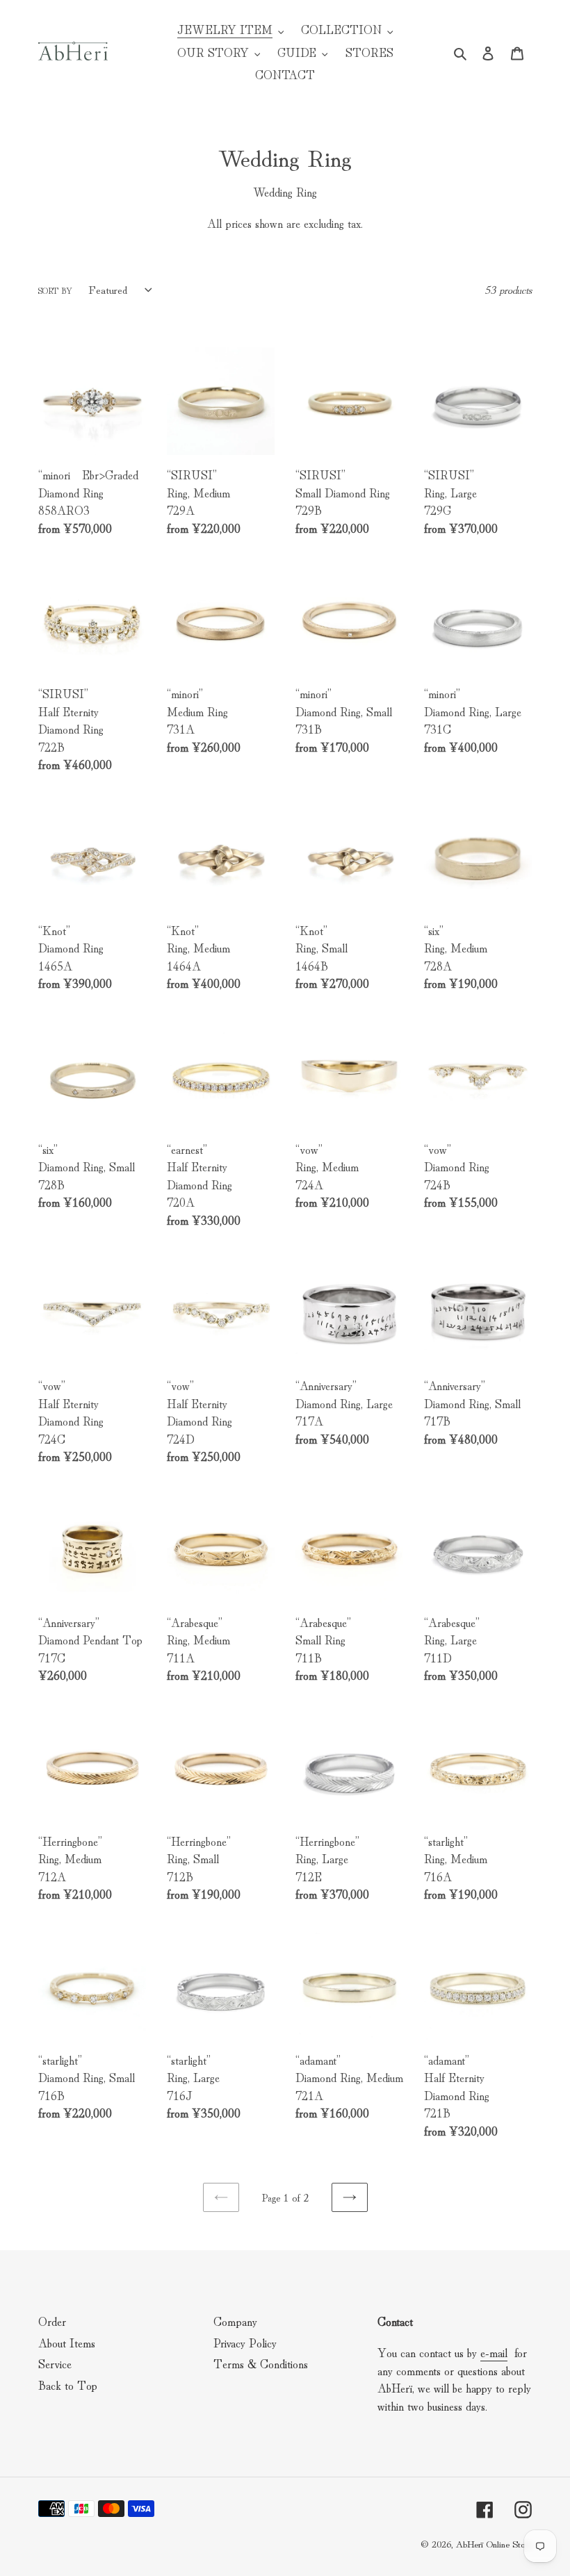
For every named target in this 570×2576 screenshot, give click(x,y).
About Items (67, 2342)
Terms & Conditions (261, 2363)
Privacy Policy (245, 2342)
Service (55, 2363)
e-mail (494, 2352)
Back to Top (68, 2385)
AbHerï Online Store (494, 2543)
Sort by (55, 290)
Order (52, 2321)
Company (235, 2321)
